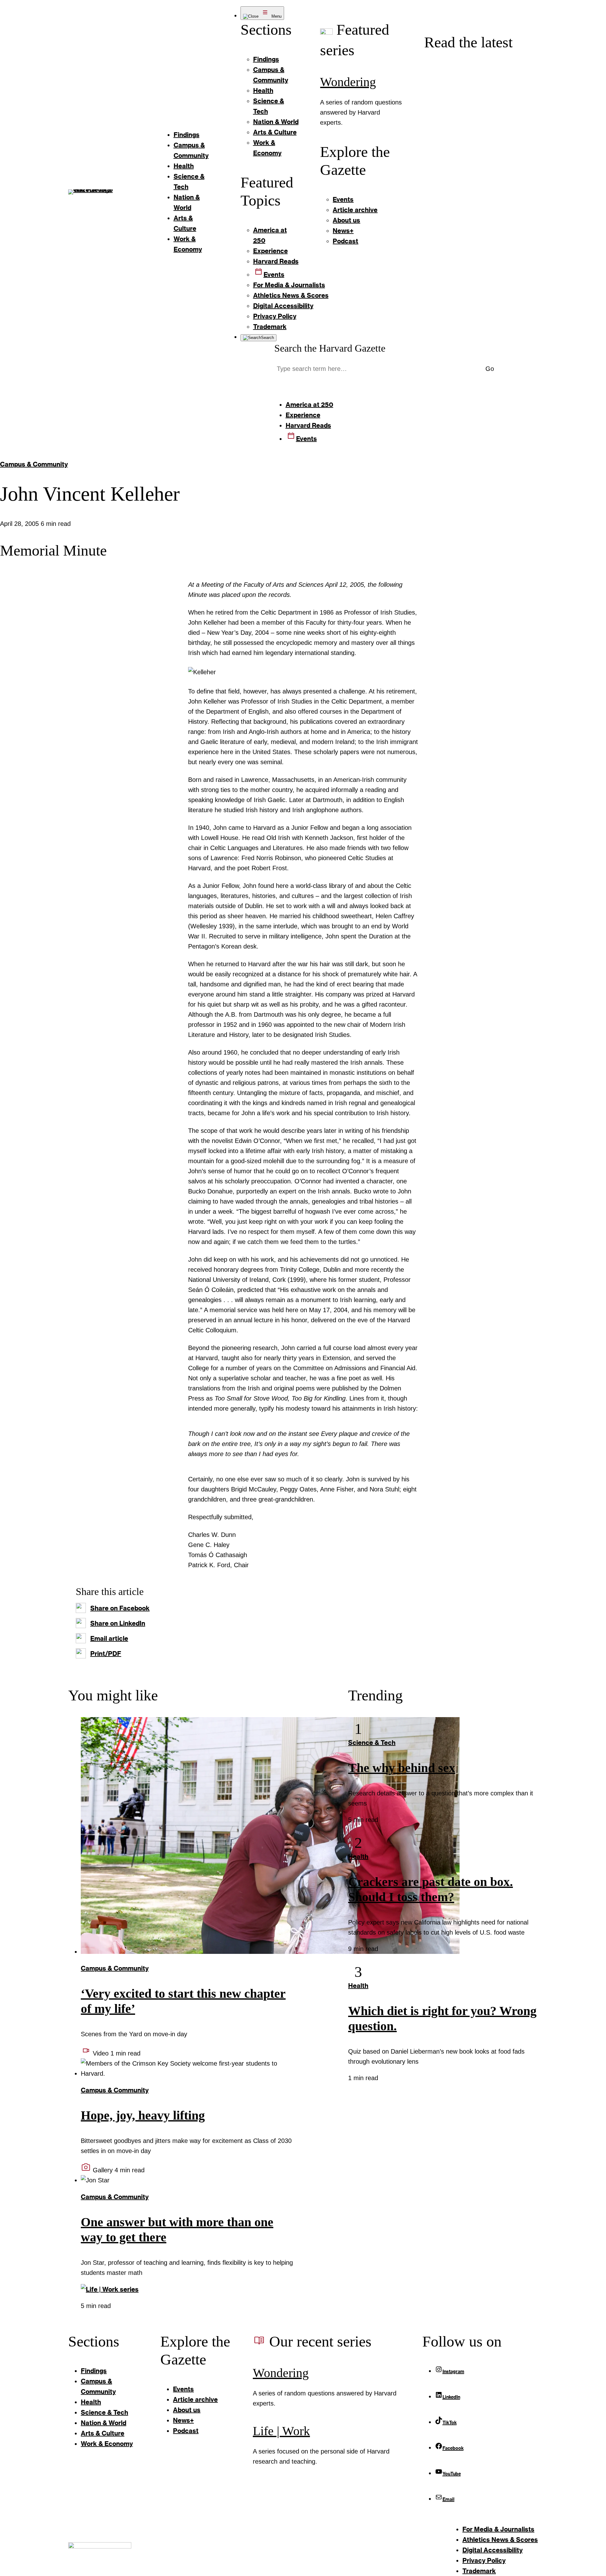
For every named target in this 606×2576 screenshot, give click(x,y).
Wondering (348, 82)
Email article (109, 1638)
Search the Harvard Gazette (330, 348)
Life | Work (281, 2431)
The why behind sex (402, 1768)
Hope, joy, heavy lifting (143, 2115)
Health (358, 1856)
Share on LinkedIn (118, 1623)
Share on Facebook (120, 1608)
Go (490, 369)
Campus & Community (34, 464)
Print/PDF (106, 1653)
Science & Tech (372, 1742)
